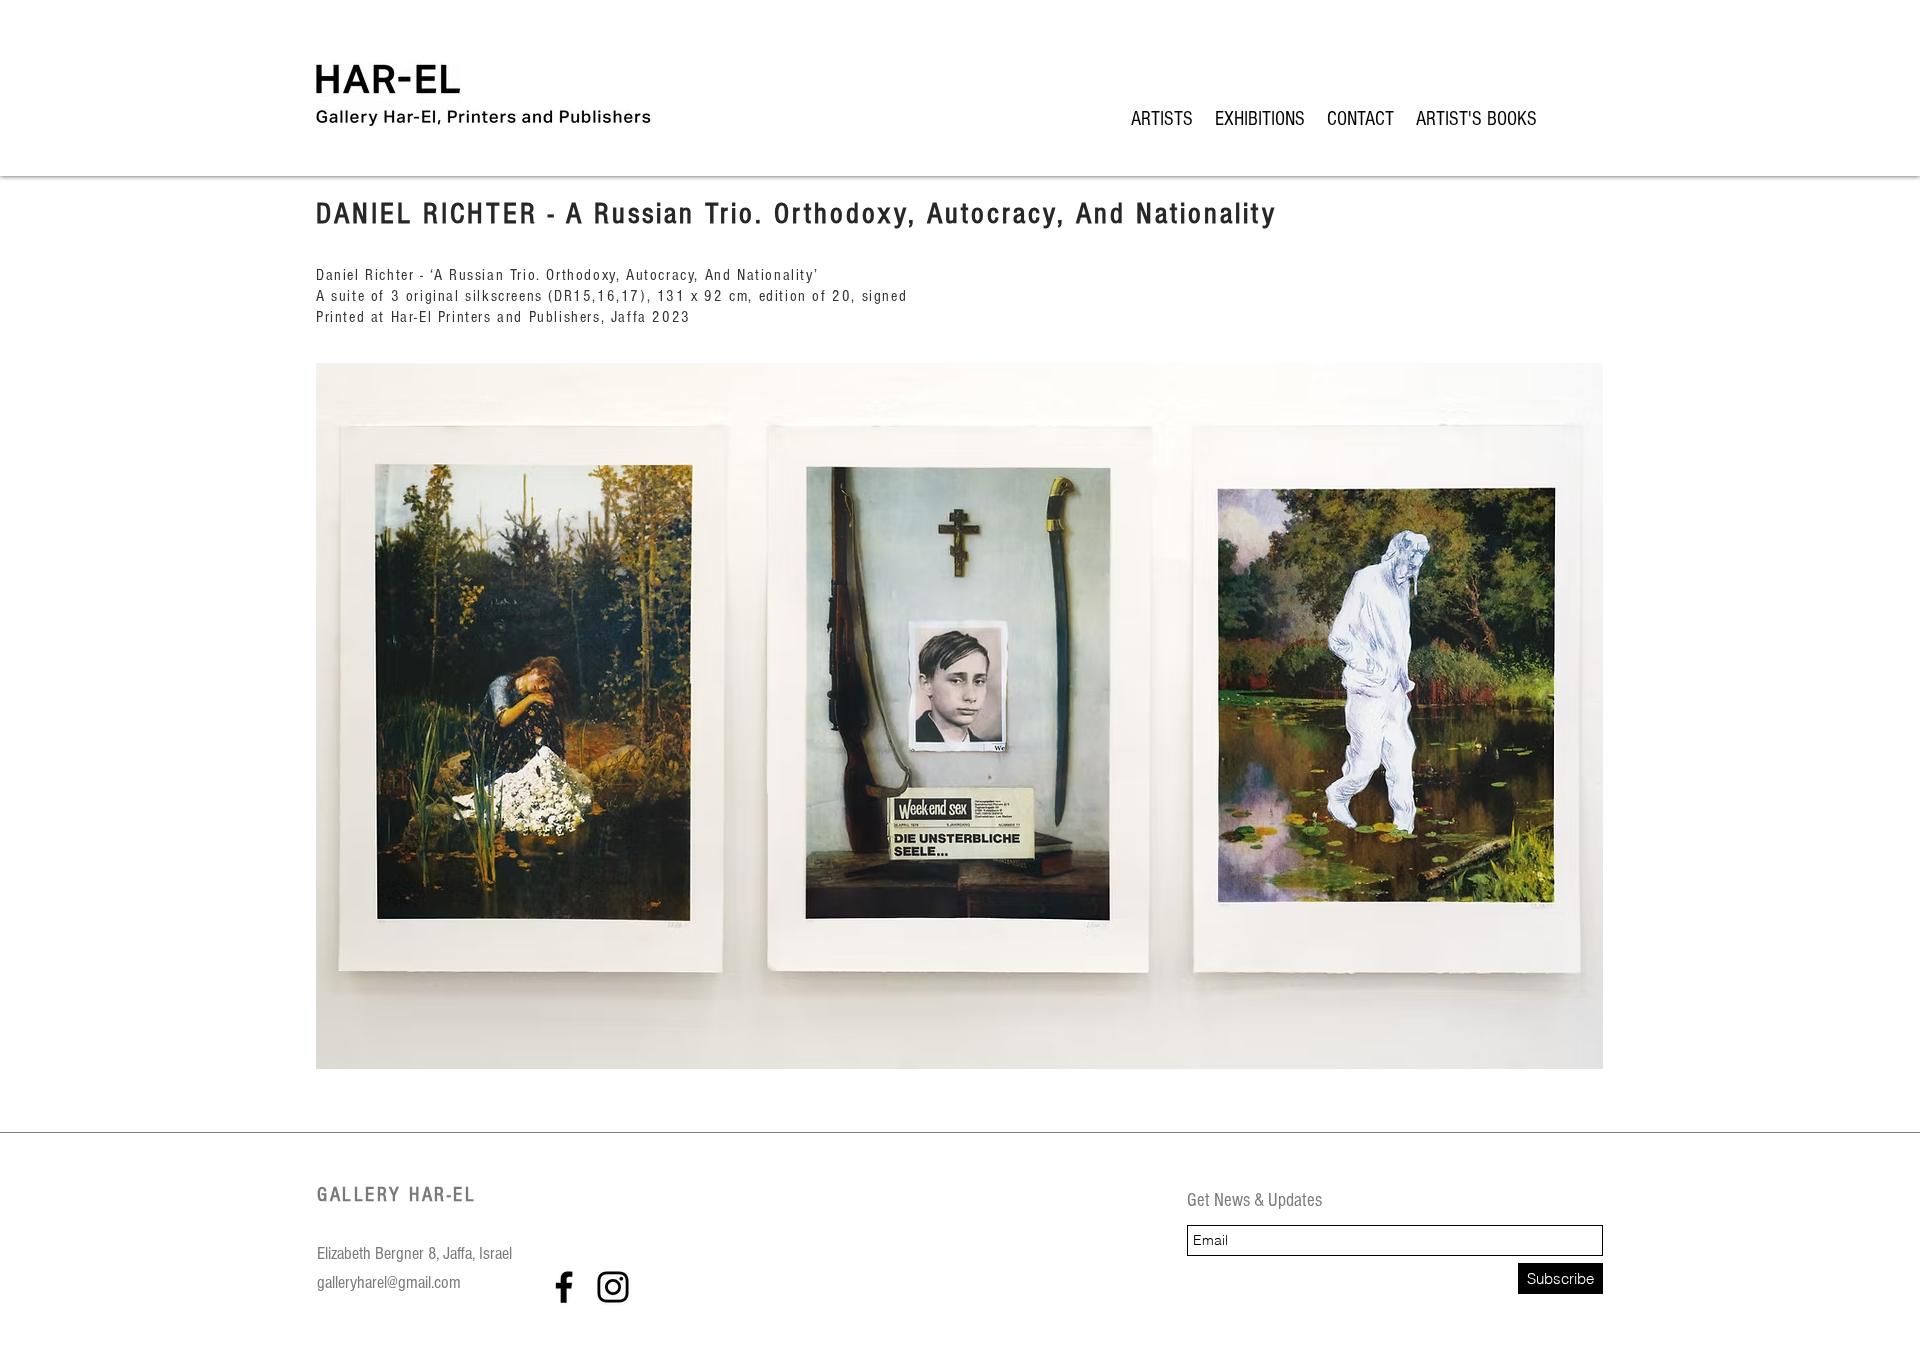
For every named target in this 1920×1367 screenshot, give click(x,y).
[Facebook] (564, 1287)
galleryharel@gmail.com (389, 1282)
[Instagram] (613, 1287)
